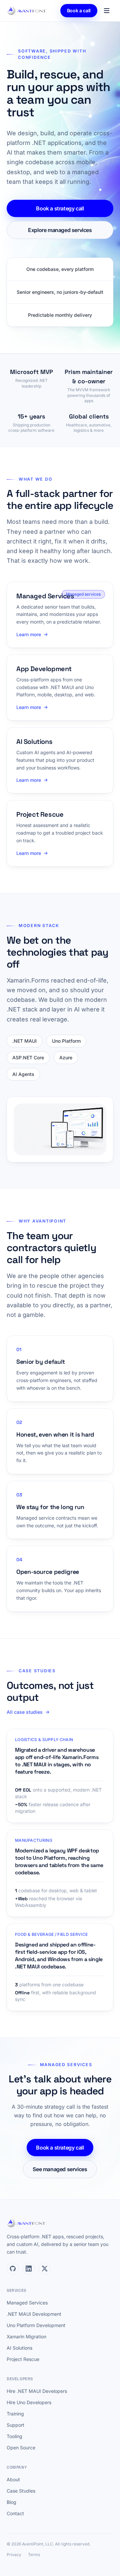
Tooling (14, 2436)
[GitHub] (13, 2269)
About (13, 2479)
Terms (34, 2555)
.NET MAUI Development (34, 2314)
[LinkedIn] (29, 2269)
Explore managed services (60, 230)
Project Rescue (23, 2359)
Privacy (14, 2555)
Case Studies (21, 2491)
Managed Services (27, 2303)
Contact (15, 2513)
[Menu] (107, 11)
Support (15, 2425)
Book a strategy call (60, 208)
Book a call (79, 10)
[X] (45, 2269)
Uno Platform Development (36, 2325)
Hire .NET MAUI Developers (37, 2391)
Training (15, 2414)
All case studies (25, 1712)
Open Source (21, 2448)
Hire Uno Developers (29, 2402)
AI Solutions (19, 2348)
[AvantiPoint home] (27, 11)
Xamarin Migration (26, 2337)
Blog (11, 2502)
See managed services (60, 2169)
